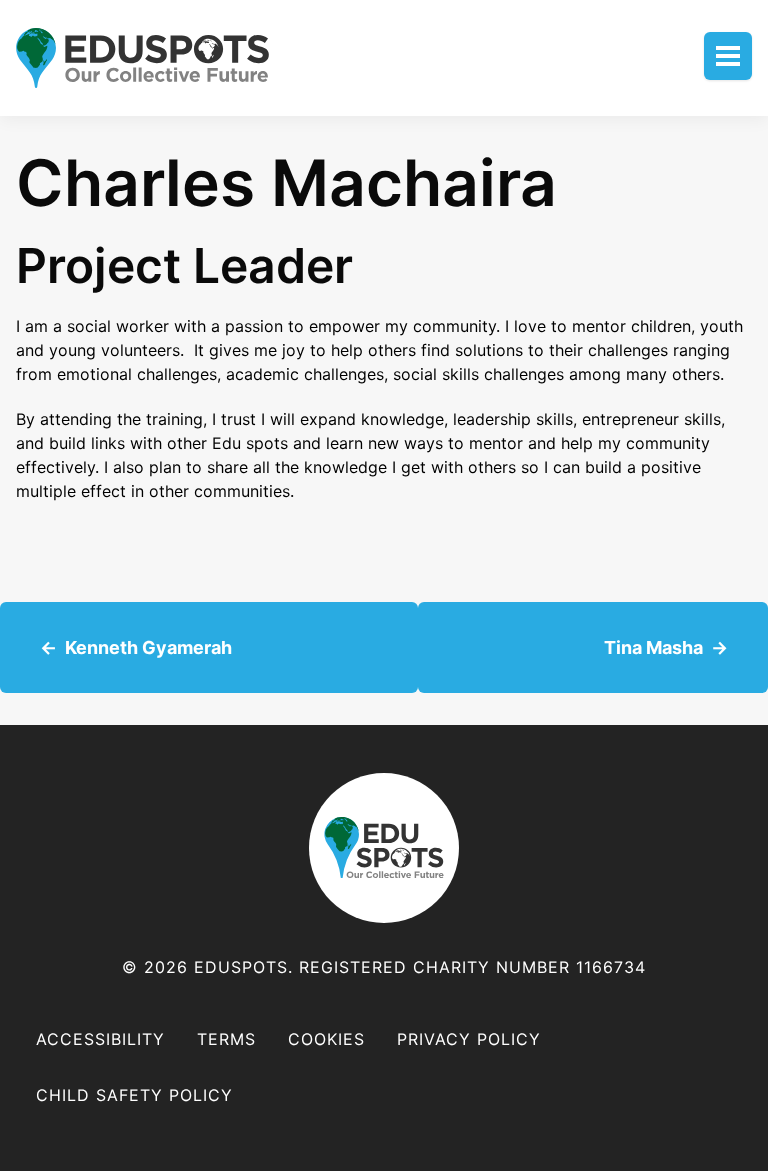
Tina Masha (653, 647)
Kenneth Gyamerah (148, 647)
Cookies (326, 1039)
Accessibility (100, 1039)
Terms (226, 1039)
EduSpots (384, 848)
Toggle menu (728, 56)
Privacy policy (469, 1039)
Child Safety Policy (134, 1095)
